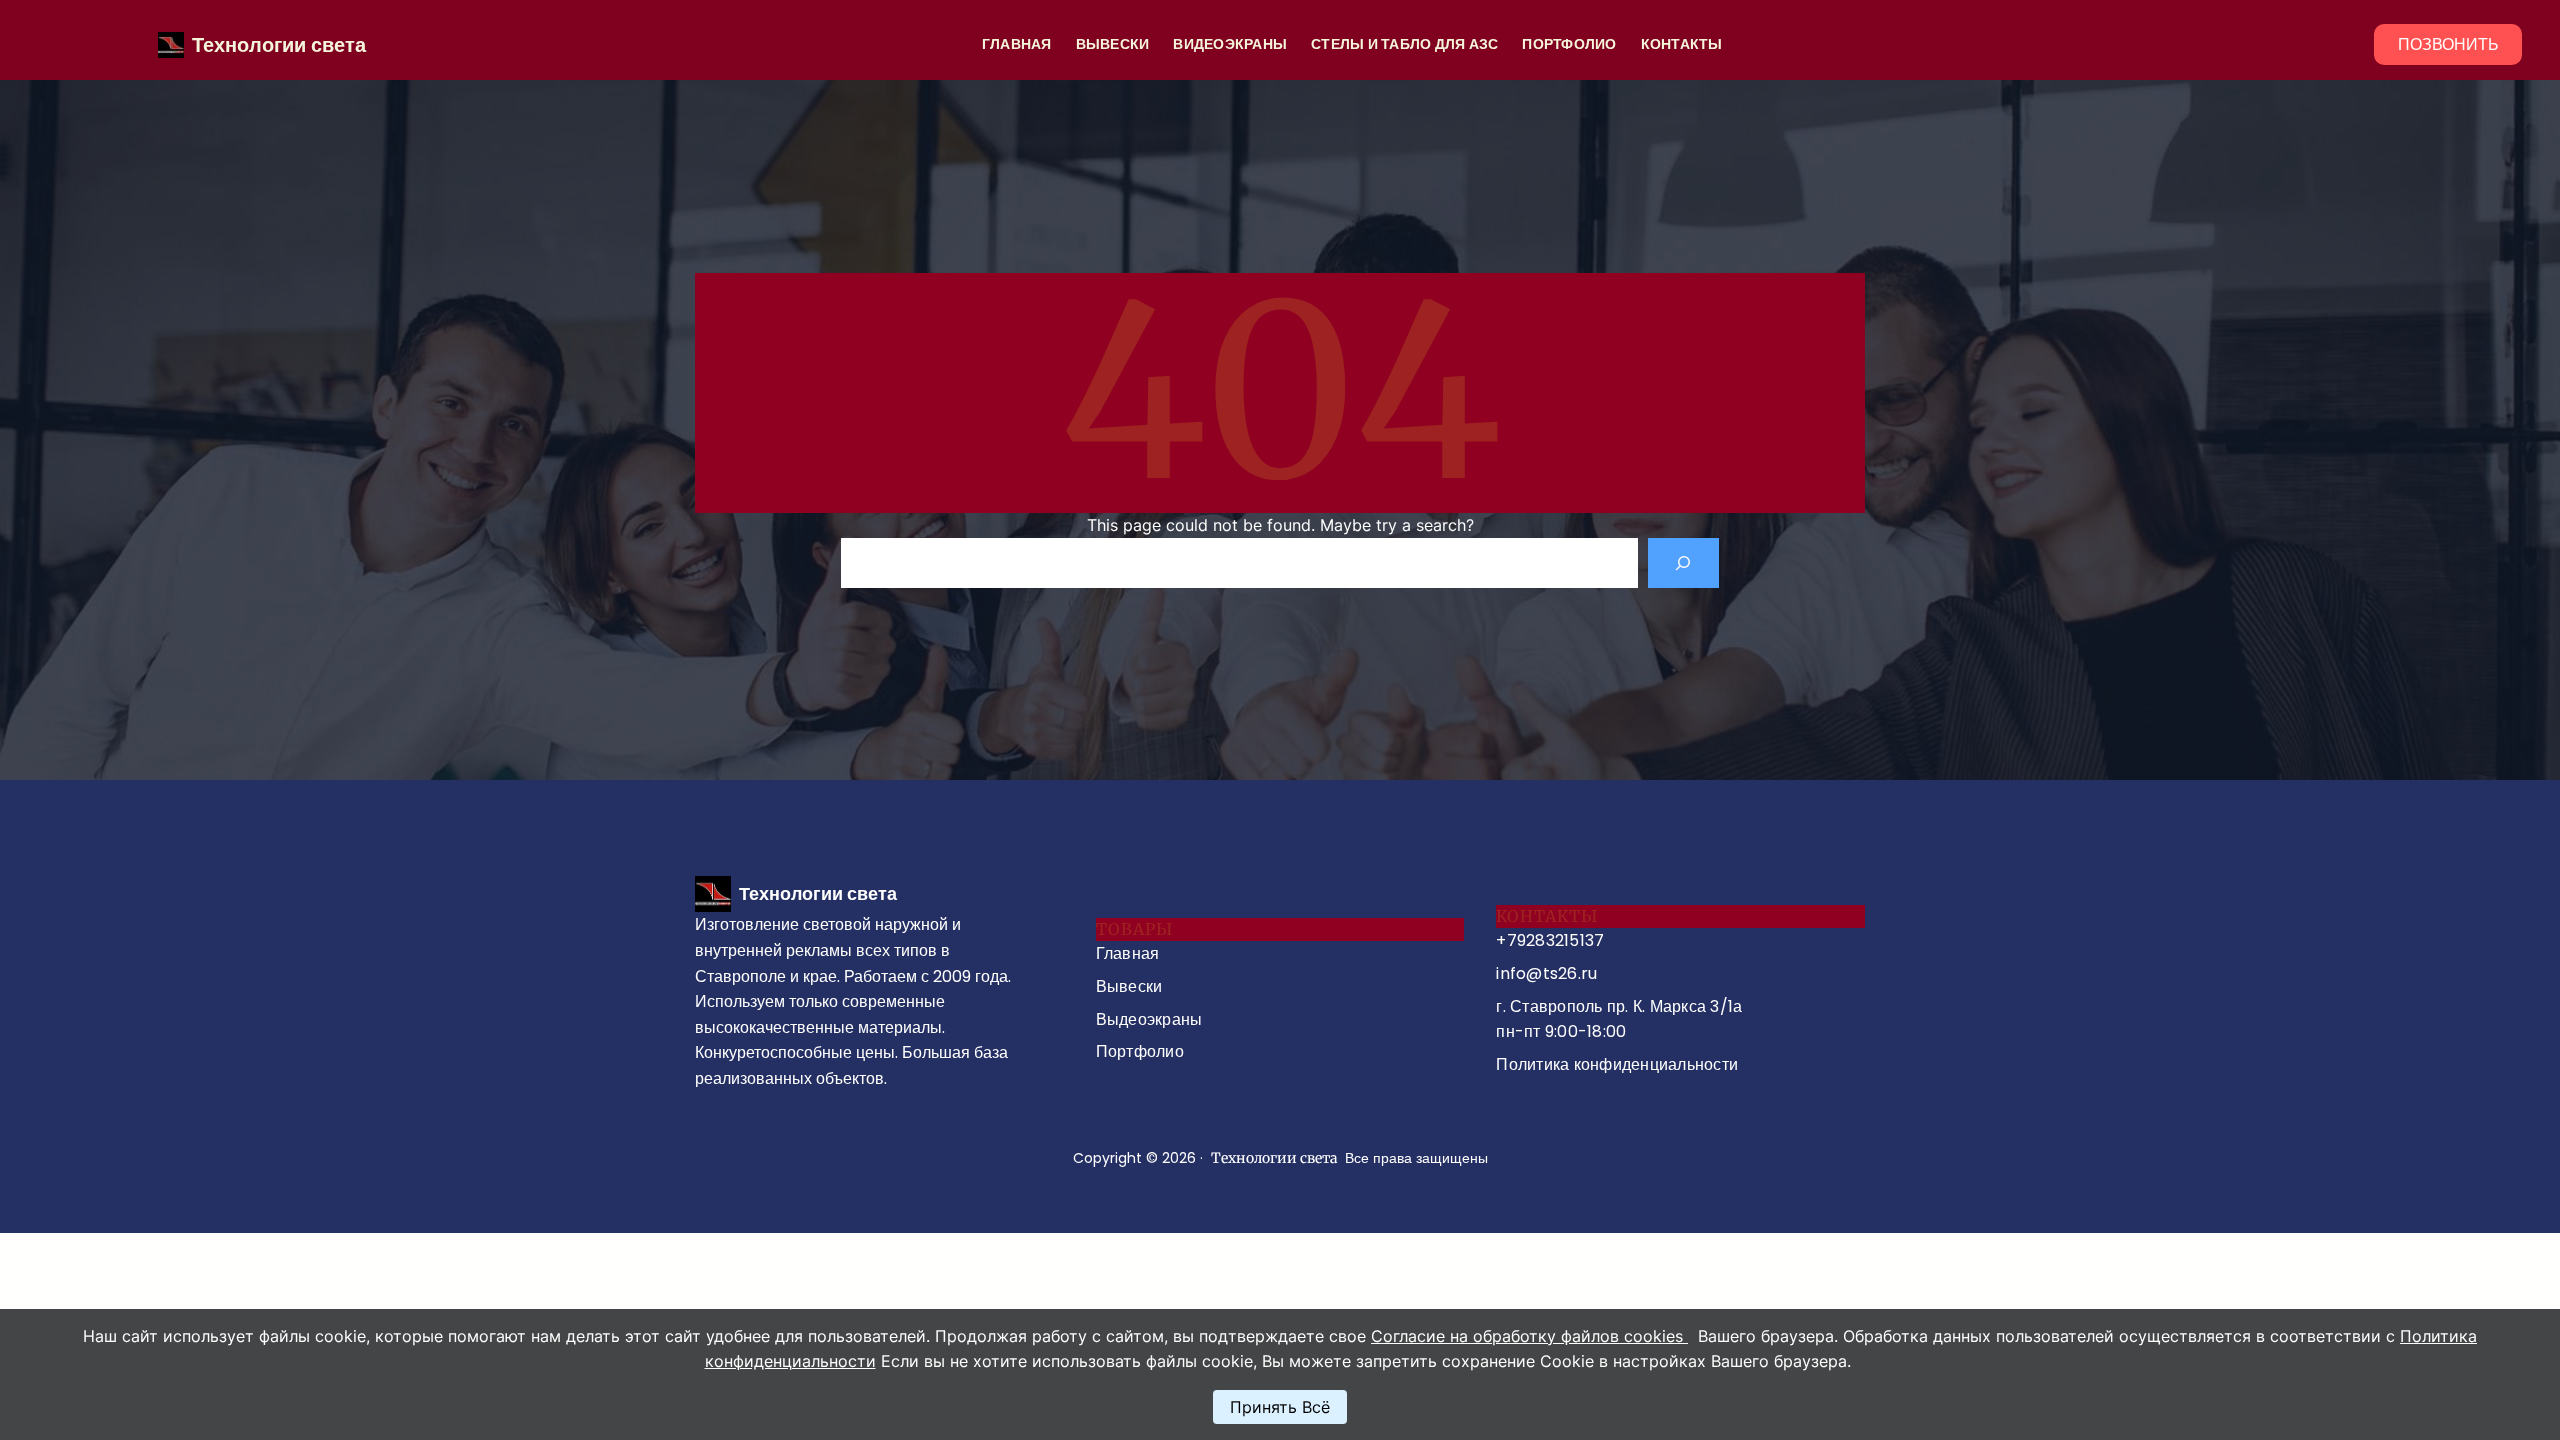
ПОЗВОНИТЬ (2448, 44)
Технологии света (279, 45)
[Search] (1683, 562)
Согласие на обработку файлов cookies (1529, 1336)
